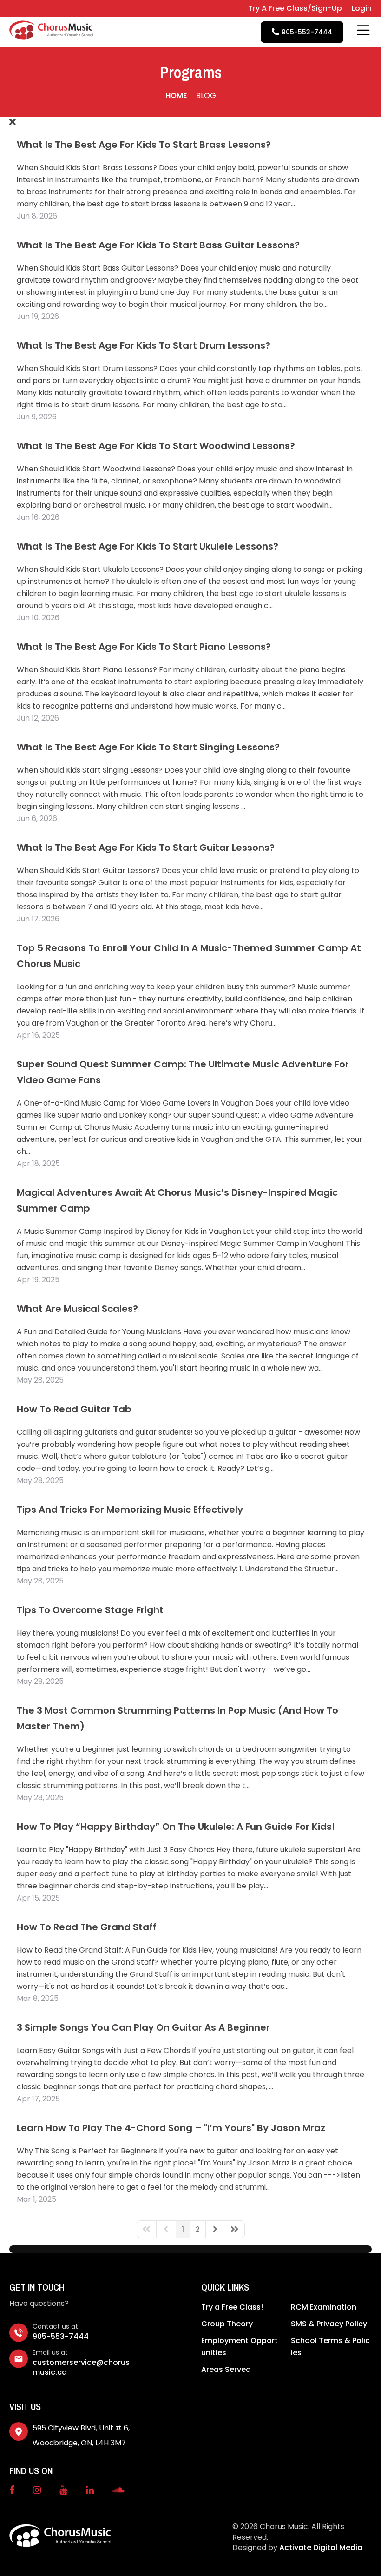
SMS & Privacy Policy (329, 2324)
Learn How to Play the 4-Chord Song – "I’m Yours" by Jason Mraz (171, 2128)
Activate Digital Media (321, 2547)
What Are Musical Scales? (77, 1309)
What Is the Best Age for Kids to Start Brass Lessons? (144, 145)
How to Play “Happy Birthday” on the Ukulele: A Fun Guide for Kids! (176, 1827)
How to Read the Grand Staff (87, 1927)
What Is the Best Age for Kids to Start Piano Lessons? (144, 647)
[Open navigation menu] (363, 30)
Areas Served (226, 2369)
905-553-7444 (61, 2336)
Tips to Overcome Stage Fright (90, 1610)
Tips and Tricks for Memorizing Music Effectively (130, 1510)
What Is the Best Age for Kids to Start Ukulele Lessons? (148, 546)
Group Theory (227, 2324)
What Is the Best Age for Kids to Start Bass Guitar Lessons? (158, 245)
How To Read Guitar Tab (74, 1409)
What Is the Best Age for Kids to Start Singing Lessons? (148, 747)
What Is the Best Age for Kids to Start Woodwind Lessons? (156, 446)
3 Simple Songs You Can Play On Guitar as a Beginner (143, 2027)
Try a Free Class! (232, 2307)
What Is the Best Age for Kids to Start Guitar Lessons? (146, 848)
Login (362, 8)
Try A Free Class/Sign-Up (295, 8)
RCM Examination (324, 2307)
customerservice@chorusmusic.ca (81, 2367)
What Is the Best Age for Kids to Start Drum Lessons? (144, 345)
